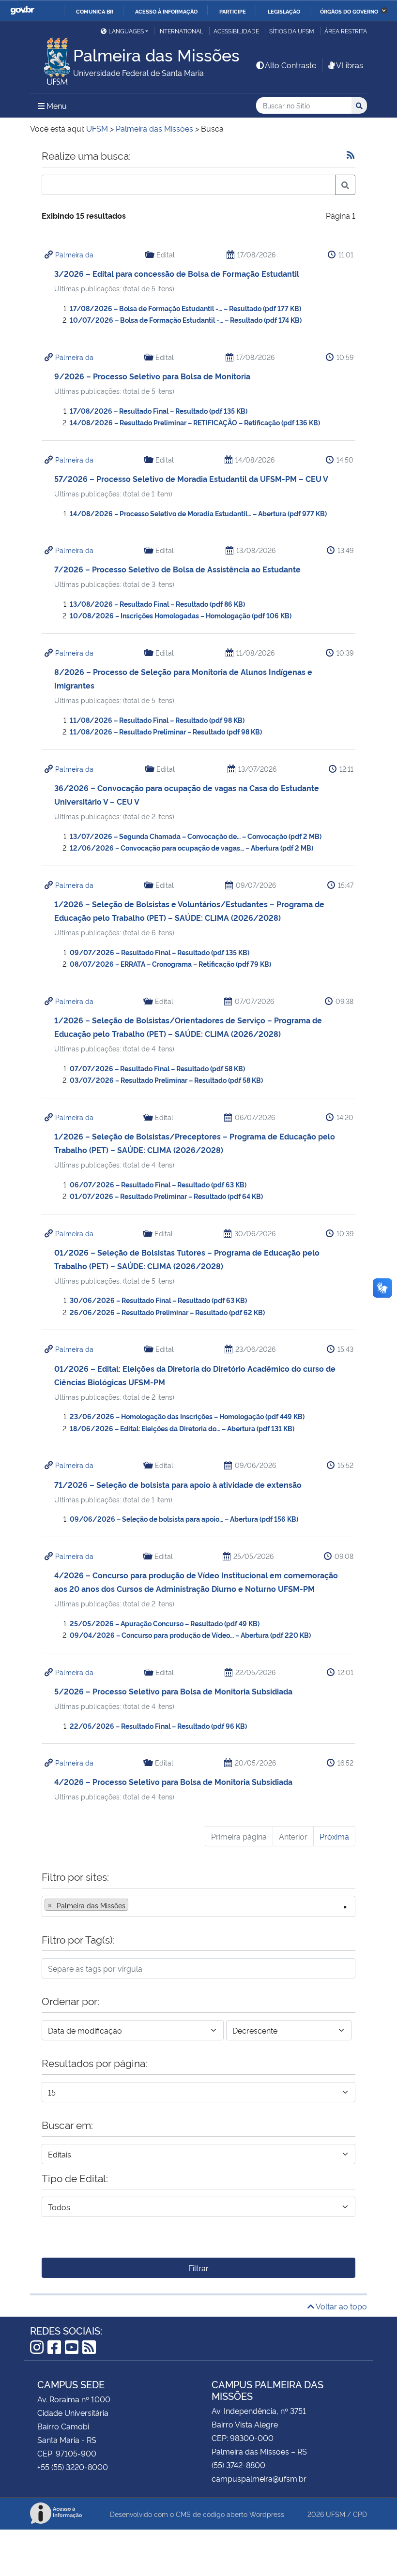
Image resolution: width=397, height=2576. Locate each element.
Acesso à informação (166, 11)
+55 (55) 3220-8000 (73, 2467)
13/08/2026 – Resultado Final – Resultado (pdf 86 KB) (157, 604)
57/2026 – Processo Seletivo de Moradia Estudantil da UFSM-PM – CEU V (191, 479)
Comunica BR (95, 11)
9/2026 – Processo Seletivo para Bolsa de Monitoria (152, 376)
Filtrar (198, 2268)
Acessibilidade (236, 31)
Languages (126, 31)
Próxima (334, 1836)
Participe (233, 11)
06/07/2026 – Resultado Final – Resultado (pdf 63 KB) (158, 1184)
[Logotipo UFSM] (52, 59)
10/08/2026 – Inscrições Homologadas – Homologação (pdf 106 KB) (181, 615)
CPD (360, 2514)
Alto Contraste (290, 65)
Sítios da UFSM (292, 31)
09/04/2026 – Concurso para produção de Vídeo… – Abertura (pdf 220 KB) (190, 1635)
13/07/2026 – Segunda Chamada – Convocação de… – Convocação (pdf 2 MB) (196, 836)
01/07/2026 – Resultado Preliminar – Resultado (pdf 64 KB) (166, 1196)
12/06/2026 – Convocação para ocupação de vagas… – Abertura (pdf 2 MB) (191, 847)
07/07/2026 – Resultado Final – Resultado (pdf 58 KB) (157, 1068)
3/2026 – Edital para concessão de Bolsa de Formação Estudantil (177, 273)
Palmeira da (74, 254)
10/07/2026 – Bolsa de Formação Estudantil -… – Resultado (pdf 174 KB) (186, 320)
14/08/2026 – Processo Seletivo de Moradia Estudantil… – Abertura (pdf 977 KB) (198, 513)
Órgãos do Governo (349, 11)
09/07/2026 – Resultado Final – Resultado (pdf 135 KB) (160, 952)
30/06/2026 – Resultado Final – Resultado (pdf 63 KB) (158, 1300)
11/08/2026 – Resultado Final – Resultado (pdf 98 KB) (157, 720)
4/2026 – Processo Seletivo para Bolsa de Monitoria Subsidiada (173, 1782)
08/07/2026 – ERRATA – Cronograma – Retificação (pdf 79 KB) (170, 964)
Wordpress (267, 2514)
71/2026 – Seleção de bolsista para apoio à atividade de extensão (178, 1484)
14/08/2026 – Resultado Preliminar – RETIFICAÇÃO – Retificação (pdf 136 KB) (195, 422)
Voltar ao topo (341, 2306)
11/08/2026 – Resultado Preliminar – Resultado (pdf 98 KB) (166, 731)
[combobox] (198, 1906)
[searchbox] (134, 1905)
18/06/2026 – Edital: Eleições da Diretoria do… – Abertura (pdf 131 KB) (182, 1428)
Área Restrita (346, 31)
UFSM (336, 2514)
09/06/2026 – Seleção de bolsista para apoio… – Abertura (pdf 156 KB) (184, 1519)
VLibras (350, 65)
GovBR (22, 10)
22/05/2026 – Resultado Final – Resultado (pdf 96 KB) (158, 1726)
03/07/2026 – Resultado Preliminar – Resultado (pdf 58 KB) (166, 1080)
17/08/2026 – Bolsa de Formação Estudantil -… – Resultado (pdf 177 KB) (185, 308)
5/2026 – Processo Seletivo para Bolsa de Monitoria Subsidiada (173, 1691)
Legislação (284, 11)
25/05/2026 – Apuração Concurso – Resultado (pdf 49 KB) (165, 1623)
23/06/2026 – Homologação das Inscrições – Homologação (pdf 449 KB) (187, 1416)
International (181, 31)
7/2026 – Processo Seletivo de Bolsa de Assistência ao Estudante (177, 569)
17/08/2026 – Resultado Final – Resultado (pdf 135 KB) (159, 411)
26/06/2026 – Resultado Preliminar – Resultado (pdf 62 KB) (167, 1312)
